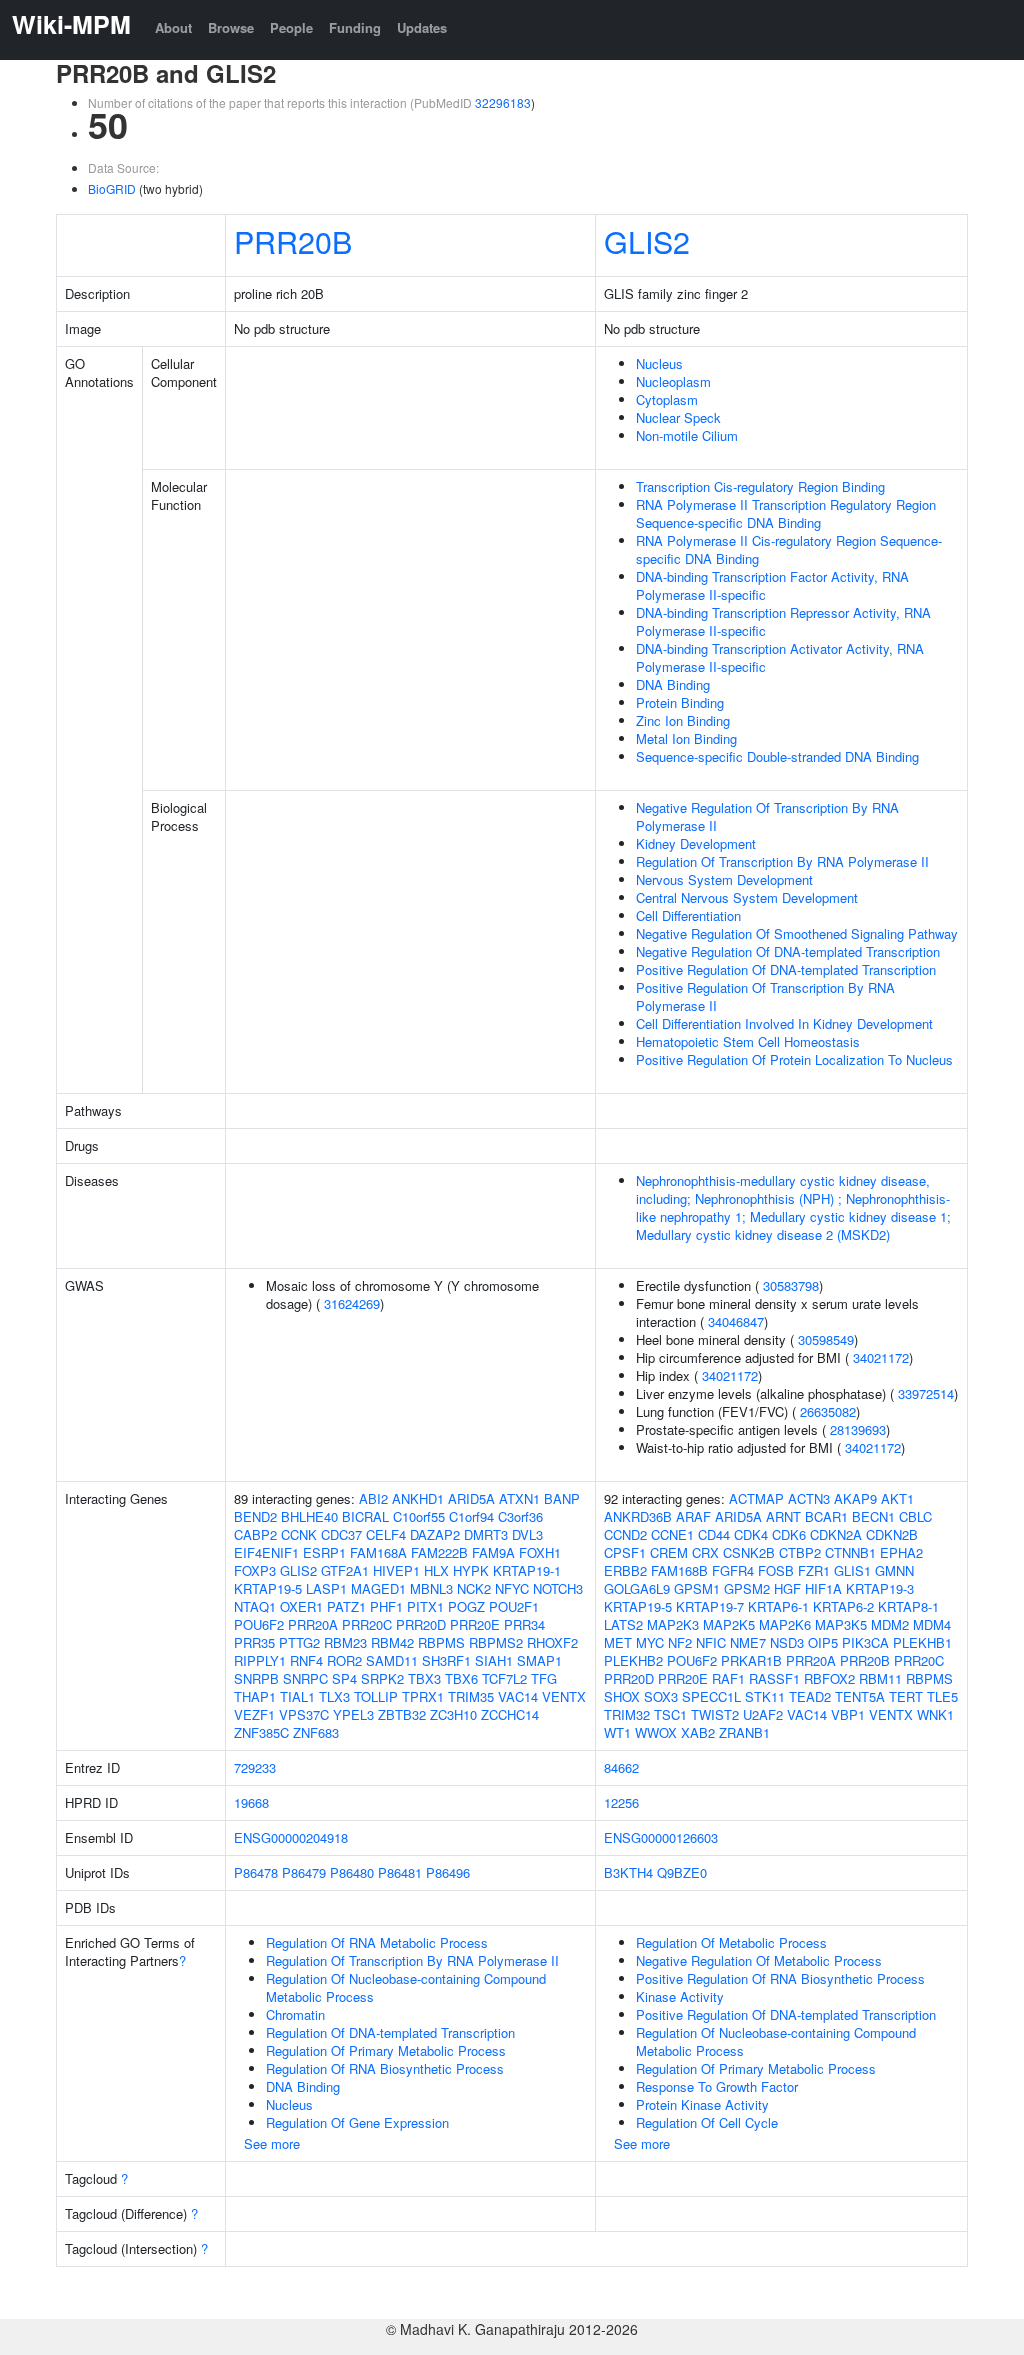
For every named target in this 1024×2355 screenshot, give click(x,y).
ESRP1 (324, 1552)
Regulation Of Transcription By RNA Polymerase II (782, 861)
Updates (422, 27)
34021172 (881, 1357)
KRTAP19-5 (268, 1588)
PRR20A (313, 1624)
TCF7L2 (504, 1678)
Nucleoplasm (673, 381)
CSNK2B (749, 1552)
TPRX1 (423, 1696)
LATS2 (623, 1624)
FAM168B (679, 1570)
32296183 (503, 102)
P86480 (352, 1872)
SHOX (622, 1696)
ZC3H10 (453, 1714)
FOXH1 (540, 1552)
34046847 (736, 1321)
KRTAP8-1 (908, 1606)
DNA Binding (673, 684)
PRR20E (475, 1624)
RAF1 (728, 1678)
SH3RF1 (446, 1660)
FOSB (776, 1570)
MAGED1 (378, 1588)
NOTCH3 (558, 1588)
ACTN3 (809, 1498)
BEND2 (255, 1516)
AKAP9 (855, 1498)
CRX (705, 1552)
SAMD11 (392, 1660)
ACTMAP (756, 1498)
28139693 (858, 1429)
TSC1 (670, 1714)
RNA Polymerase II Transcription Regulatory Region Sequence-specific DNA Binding (786, 513)
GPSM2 (747, 1588)
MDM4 (932, 1624)
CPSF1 (625, 1552)
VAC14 (518, 1696)
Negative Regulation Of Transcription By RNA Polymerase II (767, 816)
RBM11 (880, 1678)
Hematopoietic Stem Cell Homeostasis (748, 1041)
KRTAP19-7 (710, 1606)
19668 (251, 1802)
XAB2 (698, 1732)
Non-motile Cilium (687, 435)
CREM (669, 1552)
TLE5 (942, 1696)
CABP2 (255, 1534)
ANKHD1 (418, 1498)
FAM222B (439, 1552)
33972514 (926, 1393)
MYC (650, 1642)
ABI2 (373, 1498)
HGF (787, 1588)
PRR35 (254, 1642)
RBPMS (441, 1642)
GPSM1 (697, 1588)
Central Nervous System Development (747, 897)
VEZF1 (254, 1714)
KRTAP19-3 (880, 1588)
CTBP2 (800, 1552)
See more (272, 2143)
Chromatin (295, 2014)
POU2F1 (514, 1606)
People (291, 27)
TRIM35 (471, 1696)
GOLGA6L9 (637, 1588)
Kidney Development (696, 843)
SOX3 (661, 1696)
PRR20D (421, 1624)
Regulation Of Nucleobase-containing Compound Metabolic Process (406, 1987)
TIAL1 (297, 1696)
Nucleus (659, 363)
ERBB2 (625, 1570)
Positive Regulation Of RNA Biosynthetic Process (780, 1978)
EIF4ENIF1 (266, 1552)
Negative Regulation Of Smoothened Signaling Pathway (797, 933)
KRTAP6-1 (778, 1606)
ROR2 (344, 1660)
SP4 (344, 1678)
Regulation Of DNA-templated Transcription (390, 2032)
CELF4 (386, 1534)
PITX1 (425, 1606)
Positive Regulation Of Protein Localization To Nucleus (794, 1059)
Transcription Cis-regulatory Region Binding (760, 486)
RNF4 (306, 1660)
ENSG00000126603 (661, 1837)
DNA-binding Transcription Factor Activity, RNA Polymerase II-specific (772, 585)
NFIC (711, 1642)
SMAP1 (539, 1660)
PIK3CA (865, 1642)
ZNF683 (316, 1732)
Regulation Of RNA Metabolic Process (377, 1942)
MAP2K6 (785, 1624)
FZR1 (814, 1570)
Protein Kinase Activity (702, 2104)
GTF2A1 (345, 1570)
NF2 (680, 1642)
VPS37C (304, 1714)
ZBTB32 (402, 1714)
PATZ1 (346, 1606)
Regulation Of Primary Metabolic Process (386, 2050)
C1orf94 (471, 1516)
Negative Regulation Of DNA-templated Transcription (788, 951)
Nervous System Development (724, 879)
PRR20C (367, 1624)
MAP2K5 (729, 1624)
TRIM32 (627, 1714)
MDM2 (890, 1624)
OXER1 (301, 1606)
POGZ (466, 1606)
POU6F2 (259, 1624)
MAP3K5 (841, 1624)
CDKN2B (892, 1534)
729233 (255, 1767)
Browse (231, 27)
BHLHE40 (309, 1516)
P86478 (256, 1872)
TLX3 (334, 1696)
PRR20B (293, 241)
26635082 (828, 1411)
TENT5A (860, 1696)
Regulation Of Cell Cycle (707, 2122)
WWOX (656, 1732)
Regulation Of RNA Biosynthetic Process (385, 2068)
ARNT (783, 1516)
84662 (621, 1767)
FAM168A (378, 1552)
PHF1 (386, 1606)
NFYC (512, 1588)
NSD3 (787, 1642)
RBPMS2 (496, 1642)
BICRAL (365, 1516)
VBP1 (848, 1714)
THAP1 (255, 1696)
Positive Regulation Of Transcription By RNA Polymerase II (765, 996)
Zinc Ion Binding (683, 720)
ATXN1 (519, 1498)
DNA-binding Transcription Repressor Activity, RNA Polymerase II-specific (783, 621)
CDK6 (789, 1534)
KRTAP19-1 (527, 1570)
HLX (436, 1570)
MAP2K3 (673, 1624)
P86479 (304, 1872)
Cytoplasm (667, 399)
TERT (906, 1696)
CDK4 (751, 1534)
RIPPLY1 (260, 1660)
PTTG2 (299, 1642)
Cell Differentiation (688, 915)
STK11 (765, 1696)
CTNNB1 (850, 1552)
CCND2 (625, 1534)
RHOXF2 (552, 1642)
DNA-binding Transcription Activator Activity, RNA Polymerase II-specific (780, 657)
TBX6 (461, 1678)
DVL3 (527, 1534)
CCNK (299, 1534)
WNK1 (935, 1714)
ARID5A (471, 1498)
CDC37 (341, 1534)
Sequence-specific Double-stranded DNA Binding (777, 756)
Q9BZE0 (682, 1872)
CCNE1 (672, 1534)
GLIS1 (852, 1570)
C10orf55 (419, 1516)
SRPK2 (382, 1678)
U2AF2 (763, 1714)
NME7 (748, 1642)
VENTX (564, 1696)
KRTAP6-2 (843, 1606)
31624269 (352, 1303)
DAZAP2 (435, 1534)
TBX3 (424, 1678)
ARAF (693, 1516)
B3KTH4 (628, 1872)
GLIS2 (647, 241)
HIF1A (823, 1588)
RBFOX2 (829, 1678)
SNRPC (305, 1678)
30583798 (791, 1285)
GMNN (894, 1570)
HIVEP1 (396, 1570)
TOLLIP (376, 1696)
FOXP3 (255, 1570)
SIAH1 (494, 1660)
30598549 (826, 1339)
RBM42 (392, 1642)
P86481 (400, 1872)
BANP (562, 1498)
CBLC (915, 1516)
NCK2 (474, 1588)
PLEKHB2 (633, 1660)
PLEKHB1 (922, 1642)
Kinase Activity (680, 1996)
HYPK (471, 1570)
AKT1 (897, 1498)
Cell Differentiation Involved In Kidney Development (784, 1023)
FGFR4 (733, 1570)
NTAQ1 (255, 1606)
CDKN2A (836, 1534)
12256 (621, 1802)
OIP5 (823, 1642)
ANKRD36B (638, 1516)
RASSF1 (774, 1678)
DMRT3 (486, 1534)
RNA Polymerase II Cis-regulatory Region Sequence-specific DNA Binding (789, 549)
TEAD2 (810, 1696)
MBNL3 (431, 1588)
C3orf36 (520, 1516)
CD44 (714, 1534)
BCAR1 (826, 1516)
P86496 (448, 1872)
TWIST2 (715, 1714)
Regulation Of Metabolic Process (731, 1942)
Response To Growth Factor (717, 2086)
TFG (544, 1678)
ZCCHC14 (510, 1714)
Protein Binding (680, 702)
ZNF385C (261, 1732)
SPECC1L (711, 1696)
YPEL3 (353, 1714)
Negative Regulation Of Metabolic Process (759, 1960)
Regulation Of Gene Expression (357, 2122)
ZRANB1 (744, 1732)
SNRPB (256, 1678)
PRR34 (524, 1624)
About (173, 27)
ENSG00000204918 (291, 1837)
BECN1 (873, 1516)
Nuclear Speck (678, 417)
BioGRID (112, 188)
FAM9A (493, 1552)
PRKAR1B (751, 1660)
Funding (355, 27)
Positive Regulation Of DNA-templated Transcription (786, 969)
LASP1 (326, 1588)
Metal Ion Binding (686, 738)
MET (618, 1642)
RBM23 (345, 1642)
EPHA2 (901, 1552)
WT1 (617, 1732)
